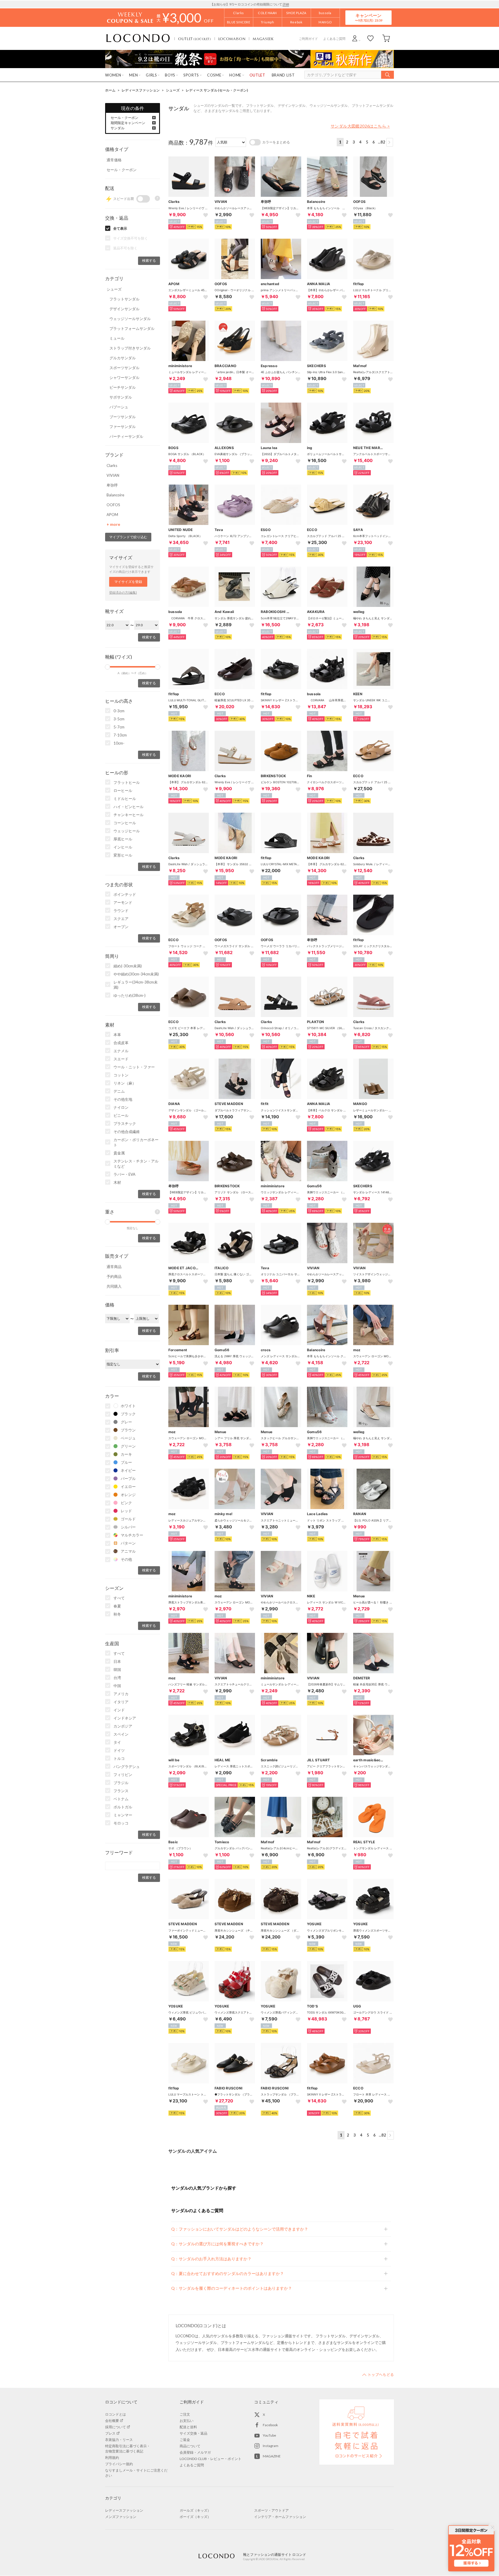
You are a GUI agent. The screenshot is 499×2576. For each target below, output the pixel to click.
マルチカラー (132, 1535)
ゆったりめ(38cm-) (130, 995)
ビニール (121, 1115)
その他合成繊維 (127, 1132)
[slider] (107, 667)
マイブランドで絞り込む (128, 537)
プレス (110, 2433)
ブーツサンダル (123, 417)
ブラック (128, 1414)
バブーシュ (119, 407)
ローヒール (123, 790)
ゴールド (128, 1519)
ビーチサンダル (123, 387)
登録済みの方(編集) (123, 592)
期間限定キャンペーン (128, 123)
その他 (126, 1559)
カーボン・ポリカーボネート (136, 1142)
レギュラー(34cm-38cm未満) (136, 985)
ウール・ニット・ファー (134, 1067)
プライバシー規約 (119, 2464)
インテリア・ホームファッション (280, 2517)
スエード (121, 1059)
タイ (117, 1742)
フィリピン (123, 1775)
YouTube (269, 2435)
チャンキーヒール (129, 815)
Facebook (270, 2425)
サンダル (118, 128)
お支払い (187, 2421)
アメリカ (121, 1694)
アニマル (128, 1551)
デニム (119, 1091)
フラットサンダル (124, 299)
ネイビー (128, 1470)
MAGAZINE (272, 2456)
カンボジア (123, 1726)
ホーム (110, 90)
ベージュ (128, 1438)
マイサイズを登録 (128, 582)
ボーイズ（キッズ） (195, 2517)
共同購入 (114, 1286)
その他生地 (123, 1099)
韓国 (117, 1670)
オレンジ (128, 1495)
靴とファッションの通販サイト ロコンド (138, 38)
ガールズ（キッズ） (195, 2510)
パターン (128, 1543)
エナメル (121, 1051)
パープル (128, 1478)
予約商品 (114, 1276)
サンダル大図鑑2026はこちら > (360, 126)
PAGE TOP (378, 2375)
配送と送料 (188, 2427)
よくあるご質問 (334, 39)
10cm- (119, 743)
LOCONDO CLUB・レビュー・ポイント (211, 2459)
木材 (117, 1182)
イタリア (121, 1702)
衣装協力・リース (119, 2440)
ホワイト (128, 1406)
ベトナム (121, 1799)
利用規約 (112, 2458)
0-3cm (119, 711)
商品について (190, 2446)
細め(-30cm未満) (128, 966)
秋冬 (117, 1614)
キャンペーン (368, 17)
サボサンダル (121, 397)
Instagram (271, 2446)
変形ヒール (123, 855)
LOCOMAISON (232, 39)
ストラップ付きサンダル (130, 348)
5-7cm (119, 727)
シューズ (173, 90)
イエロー (128, 1487)
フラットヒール (127, 782)
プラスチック (125, 1124)
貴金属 (119, 1153)
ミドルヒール (125, 799)
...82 (382, 142)
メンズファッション (121, 2517)
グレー (126, 1422)
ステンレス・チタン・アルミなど (136, 1164)
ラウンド (121, 911)
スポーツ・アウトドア (271, 2510)
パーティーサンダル (126, 436)
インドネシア (125, 1718)
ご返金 (185, 2440)
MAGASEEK (263, 39)
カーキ (126, 1454)
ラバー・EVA (124, 1174)
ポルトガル (123, 1807)
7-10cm (120, 735)
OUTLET (195, 39)
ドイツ (119, 1750)
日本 (117, 1661)
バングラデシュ (127, 1766)
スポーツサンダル (124, 368)
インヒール (123, 847)
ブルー (126, 1462)
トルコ (119, 1758)
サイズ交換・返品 (193, 2433)
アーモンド (123, 902)
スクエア (121, 919)
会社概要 (112, 2421)
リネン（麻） (125, 1083)
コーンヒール (125, 823)
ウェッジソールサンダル (130, 319)
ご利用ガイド (308, 39)
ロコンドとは (116, 2414)
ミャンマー (123, 1815)
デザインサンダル (124, 309)
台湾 (117, 1678)
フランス (121, 1791)
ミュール (117, 338)
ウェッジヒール (127, 831)
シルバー (128, 1527)
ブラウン (128, 1430)
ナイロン (121, 1107)
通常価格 (114, 160)
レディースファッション (141, 90)
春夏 (117, 1606)
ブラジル (121, 1783)
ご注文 (185, 2414)
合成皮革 (121, 1043)
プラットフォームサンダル (132, 328)
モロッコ (121, 1823)
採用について (116, 2427)
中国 (117, 1686)
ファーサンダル (123, 427)
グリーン (128, 1446)
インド (119, 1710)
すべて (119, 1598)
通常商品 (114, 1267)
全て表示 (120, 228)
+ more (113, 524)
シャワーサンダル (124, 377)
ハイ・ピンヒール (129, 807)
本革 (117, 1035)
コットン (121, 1075)
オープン (121, 927)
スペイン (121, 1734)
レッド (126, 1511)
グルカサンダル (123, 358)
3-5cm (119, 719)
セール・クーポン (124, 118)
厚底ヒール (123, 839)
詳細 (286, 4)
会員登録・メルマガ (195, 2452)
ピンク (126, 1503)
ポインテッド (125, 894)
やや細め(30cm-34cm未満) (136, 974)
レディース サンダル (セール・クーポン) (217, 90)
